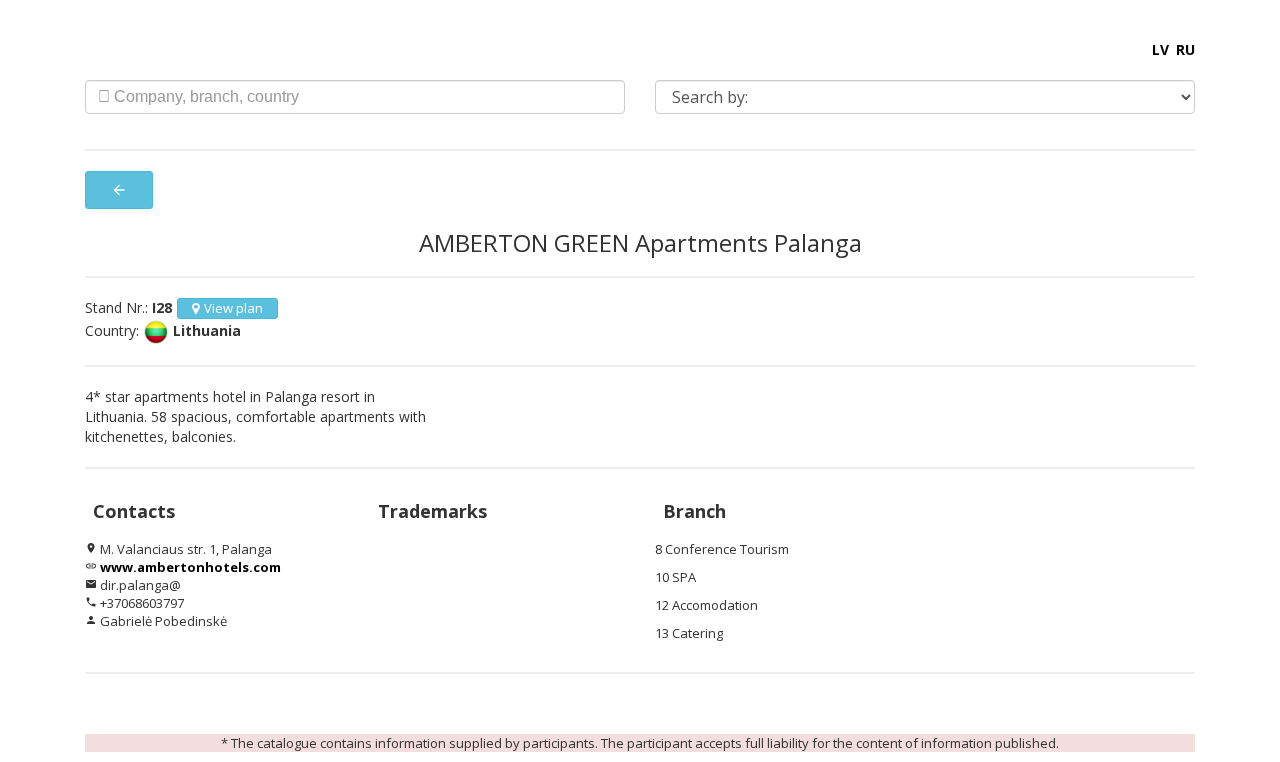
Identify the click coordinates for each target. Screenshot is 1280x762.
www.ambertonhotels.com (190, 567)
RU (1185, 49)
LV (1160, 49)
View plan (233, 308)
